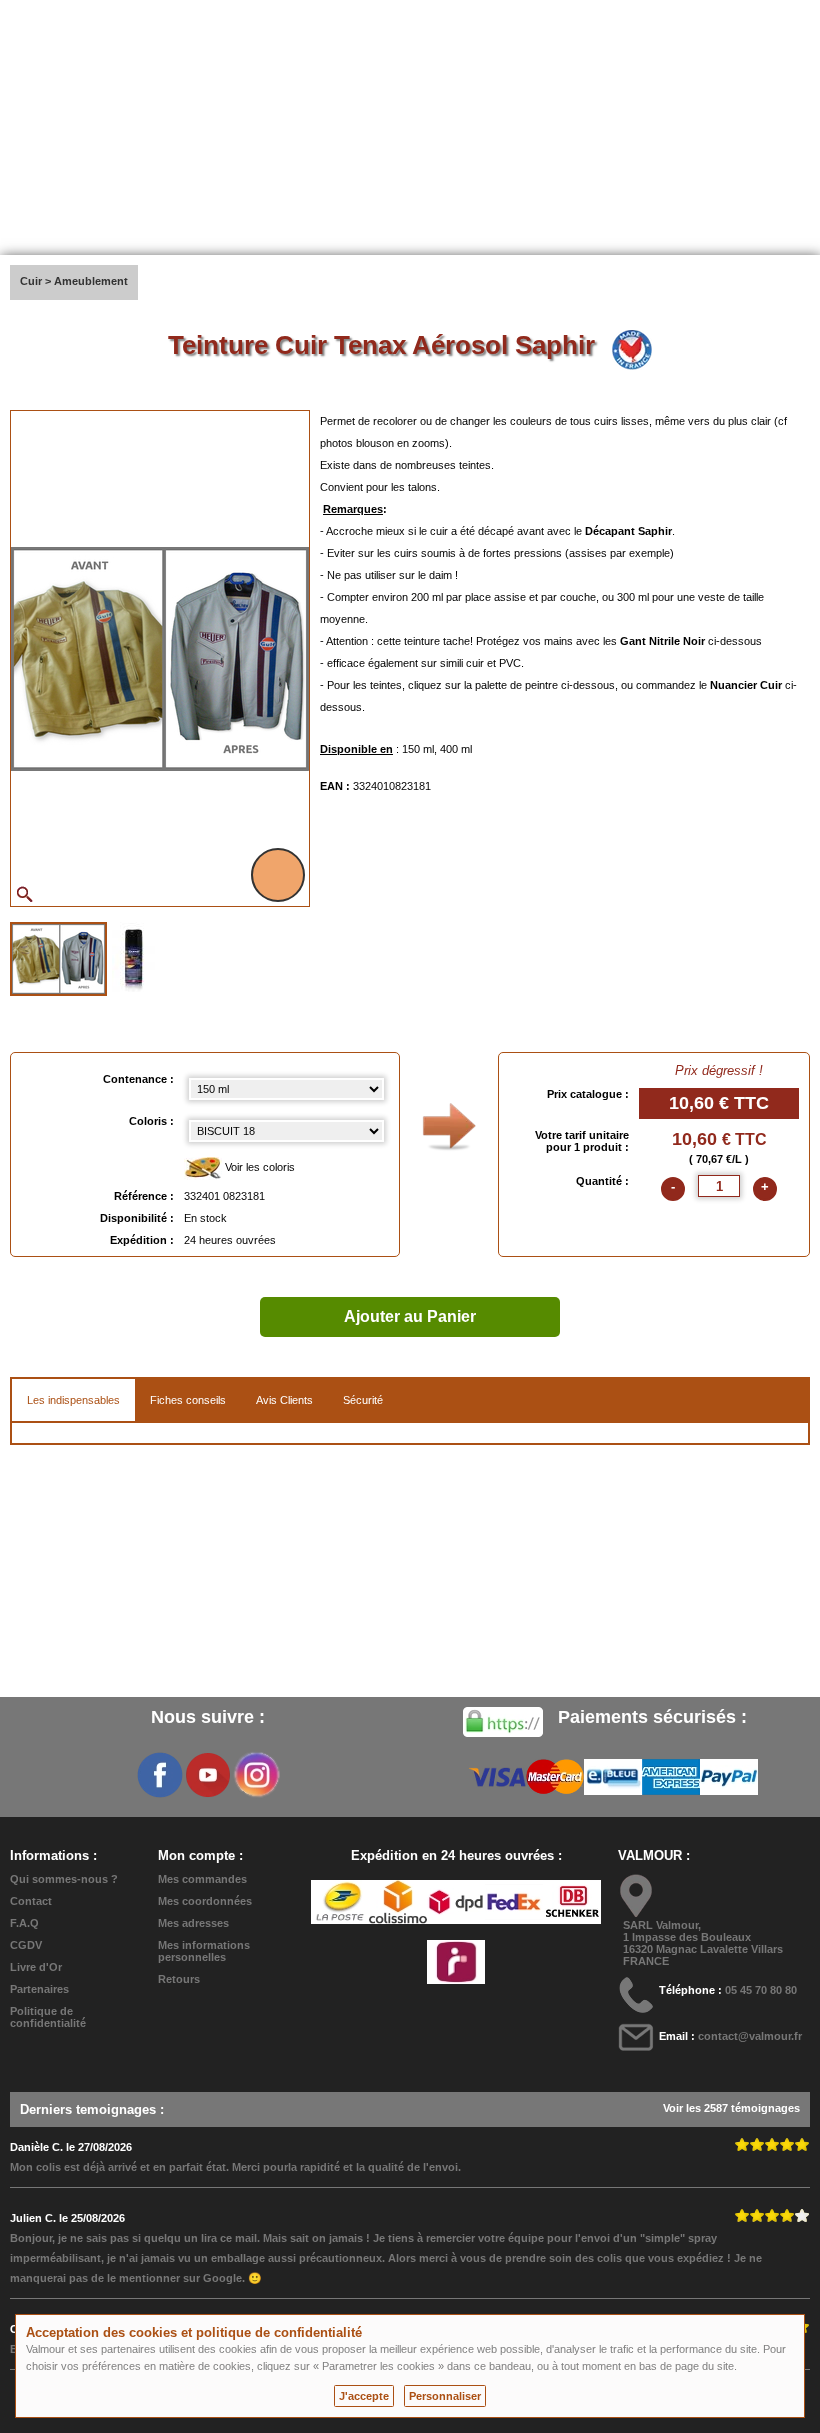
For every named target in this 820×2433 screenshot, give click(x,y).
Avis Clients (284, 1400)
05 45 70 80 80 (761, 1990)
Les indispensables (73, 1400)
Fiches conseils (188, 1400)
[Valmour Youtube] (208, 1775)
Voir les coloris (258, 1167)
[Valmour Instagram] (256, 1775)
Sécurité (363, 1400)
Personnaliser (445, 2396)
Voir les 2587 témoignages (731, 2108)
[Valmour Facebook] (160, 1775)
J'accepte (364, 2396)
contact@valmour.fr (750, 2036)
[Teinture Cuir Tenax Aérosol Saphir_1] (58, 959)
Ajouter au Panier (410, 1316)
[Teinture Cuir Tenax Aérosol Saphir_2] (133, 957)
